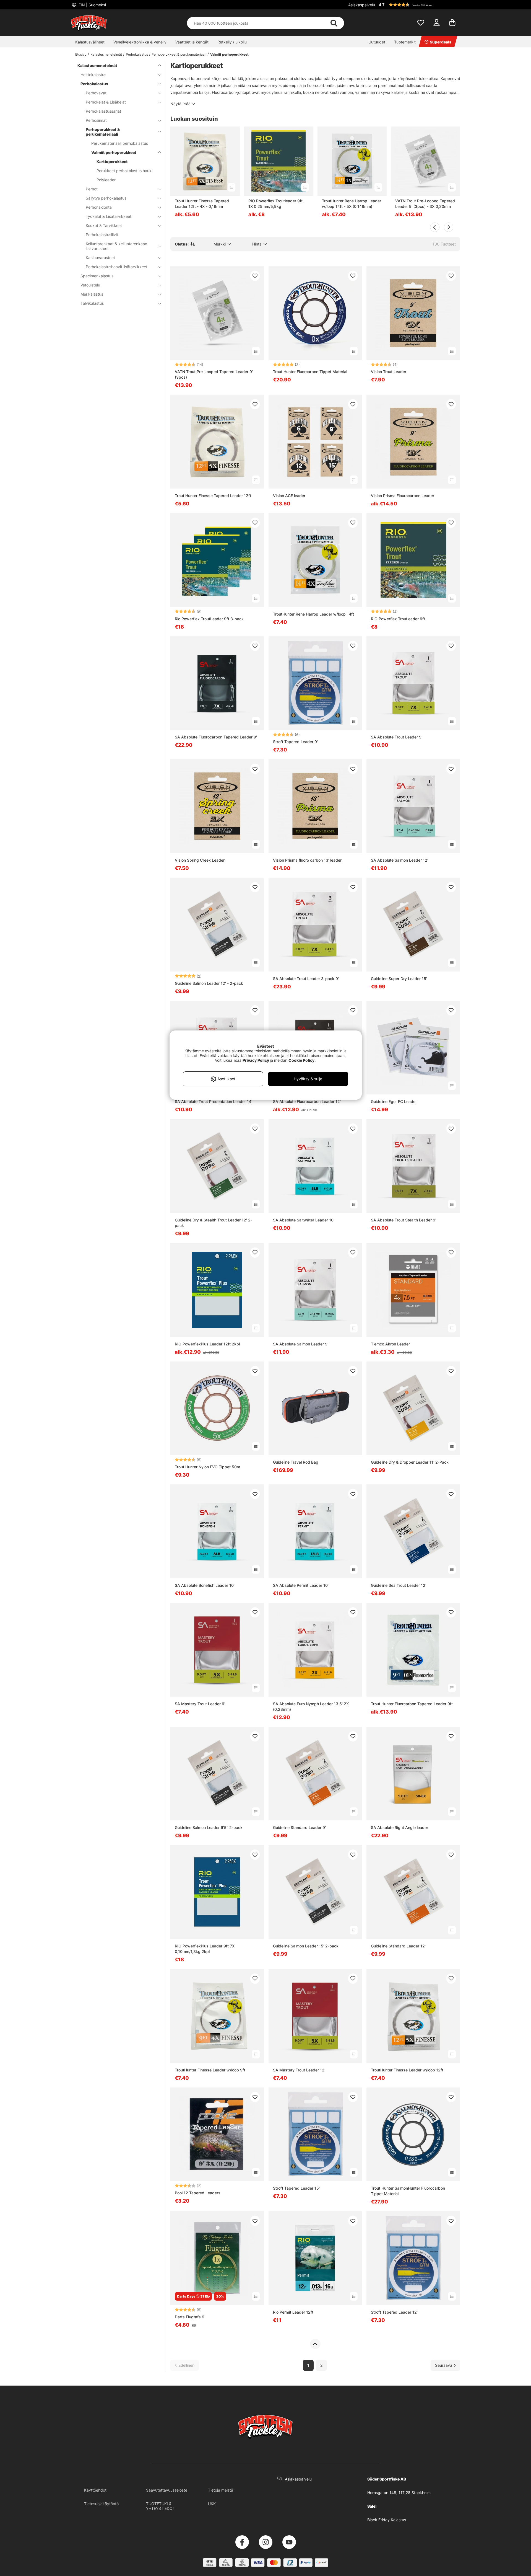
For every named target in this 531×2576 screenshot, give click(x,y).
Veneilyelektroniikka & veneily (140, 42)
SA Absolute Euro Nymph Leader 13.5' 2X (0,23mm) (311, 1706)
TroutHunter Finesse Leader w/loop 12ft (407, 2070)
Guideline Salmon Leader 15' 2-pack (306, 1946)
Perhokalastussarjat (103, 111)
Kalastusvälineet (90, 42)
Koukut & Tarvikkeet (104, 225)
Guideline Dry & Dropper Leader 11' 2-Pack (410, 1462)
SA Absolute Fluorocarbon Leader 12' (307, 1101)
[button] (419, 5)
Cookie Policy (301, 1060)
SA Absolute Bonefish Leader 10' (205, 1585)
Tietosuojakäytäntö (101, 2504)
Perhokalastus (137, 54)
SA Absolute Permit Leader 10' (301, 1585)
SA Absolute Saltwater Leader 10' (304, 1220)
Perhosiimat (96, 120)
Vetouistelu (90, 285)
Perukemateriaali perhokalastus (120, 143)
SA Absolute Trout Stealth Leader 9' (404, 1220)
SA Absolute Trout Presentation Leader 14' (214, 1101)
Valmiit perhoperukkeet (229, 54)
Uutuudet (377, 42)
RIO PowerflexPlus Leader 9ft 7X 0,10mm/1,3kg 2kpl (205, 1949)
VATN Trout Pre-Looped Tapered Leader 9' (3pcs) (214, 374)
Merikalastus (92, 294)
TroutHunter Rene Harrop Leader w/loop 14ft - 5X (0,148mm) (352, 204)
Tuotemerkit (405, 42)
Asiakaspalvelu (362, 5)
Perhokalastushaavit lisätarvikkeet (117, 267)
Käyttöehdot (95, 2490)
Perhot (92, 189)
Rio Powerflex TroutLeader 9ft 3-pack (209, 619)
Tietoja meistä (221, 2490)
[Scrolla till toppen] (315, 2344)
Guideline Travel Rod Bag (296, 1462)
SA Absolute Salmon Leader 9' (301, 1344)
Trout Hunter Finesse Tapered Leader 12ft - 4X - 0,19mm (202, 204)
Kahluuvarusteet (100, 258)
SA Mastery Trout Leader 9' (200, 1704)
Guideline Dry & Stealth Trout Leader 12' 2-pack (214, 1223)
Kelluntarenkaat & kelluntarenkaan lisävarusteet (116, 246)
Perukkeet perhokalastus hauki (124, 171)
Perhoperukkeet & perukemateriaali (179, 54)
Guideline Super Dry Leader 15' (399, 979)
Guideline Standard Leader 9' (299, 1827)
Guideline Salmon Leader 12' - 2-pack (209, 983)
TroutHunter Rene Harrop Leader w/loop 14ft (313, 614)
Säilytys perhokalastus (106, 198)
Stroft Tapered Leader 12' (394, 2312)
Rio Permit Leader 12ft (293, 2312)
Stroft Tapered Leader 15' (296, 2188)
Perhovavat (96, 93)
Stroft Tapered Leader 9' (295, 742)
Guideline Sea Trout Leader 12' (399, 1585)
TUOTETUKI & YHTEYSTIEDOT (161, 2506)
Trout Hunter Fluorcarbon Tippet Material (310, 372)
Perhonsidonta (99, 207)
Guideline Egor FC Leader (394, 1101)
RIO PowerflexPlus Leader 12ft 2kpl (207, 1344)
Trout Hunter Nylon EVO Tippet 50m (207, 1467)
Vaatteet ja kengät (192, 42)
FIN (92, 5)
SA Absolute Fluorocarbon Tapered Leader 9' (216, 737)
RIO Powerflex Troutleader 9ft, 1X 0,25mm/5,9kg (276, 204)
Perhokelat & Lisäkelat (106, 102)
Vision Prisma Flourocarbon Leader (403, 496)
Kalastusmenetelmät (106, 54)
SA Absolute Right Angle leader (399, 1827)
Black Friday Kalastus (387, 2520)
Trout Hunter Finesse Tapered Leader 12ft (213, 496)
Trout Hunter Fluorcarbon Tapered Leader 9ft (412, 1704)
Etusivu (81, 54)
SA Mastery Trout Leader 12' (299, 2070)
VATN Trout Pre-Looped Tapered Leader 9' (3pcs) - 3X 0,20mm (425, 204)
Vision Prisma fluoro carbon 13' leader (307, 860)
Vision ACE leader (289, 496)
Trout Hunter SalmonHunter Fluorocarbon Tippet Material (408, 2191)
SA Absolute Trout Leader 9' (397, 737)
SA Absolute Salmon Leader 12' (399, 860)
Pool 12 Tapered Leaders (198, 2193)
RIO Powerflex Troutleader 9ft (398, 619)
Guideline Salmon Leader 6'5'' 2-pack (209, 1827)
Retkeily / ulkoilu (232, 42)
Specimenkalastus (97, 276)
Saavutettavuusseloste (167, 2490)
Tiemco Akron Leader (390, 1344)
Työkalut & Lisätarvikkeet (109, 216)
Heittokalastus (93, 75)
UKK (212, 2504)
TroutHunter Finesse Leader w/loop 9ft (210, 2070)
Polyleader (106, 180)
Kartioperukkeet (112, 162)
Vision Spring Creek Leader (200, 860)
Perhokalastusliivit (102, 235)
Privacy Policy (256, 1060)
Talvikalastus (92, 303)
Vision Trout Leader (389, 372)
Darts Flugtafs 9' (190, 2317)
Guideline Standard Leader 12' (398, 1946)
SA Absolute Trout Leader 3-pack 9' (306, 979)
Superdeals (441, 42)
